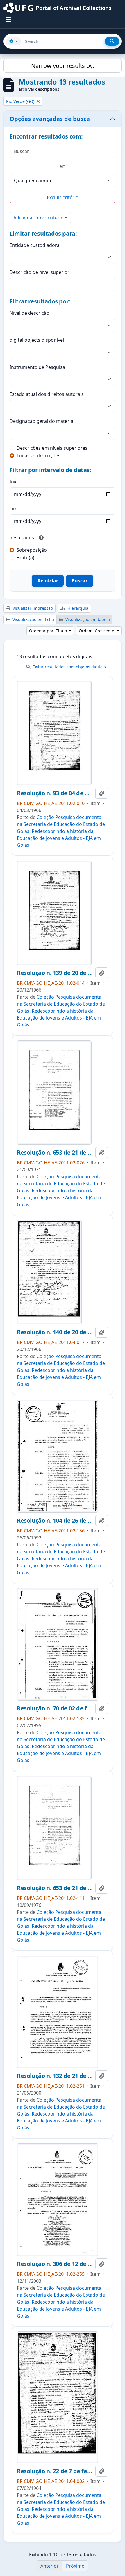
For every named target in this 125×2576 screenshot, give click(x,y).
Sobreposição (32, 550)
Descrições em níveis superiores (52, 448)
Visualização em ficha (33, 619)
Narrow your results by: (63, 66)
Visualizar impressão (32, 608)
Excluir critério (63, 197)
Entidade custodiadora (35, 245)
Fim (14, 509)
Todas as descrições (39, 456)
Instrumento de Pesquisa (37, 367)
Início (16, 482)
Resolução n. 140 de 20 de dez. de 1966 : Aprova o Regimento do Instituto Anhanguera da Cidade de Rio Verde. (55, 1332)
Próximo (75, 2566)
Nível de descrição (30, 313)
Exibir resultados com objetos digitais (69, 667)
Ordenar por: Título (49, 631)
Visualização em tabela (87, 619)
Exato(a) (25, 558)
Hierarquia (77, 608)
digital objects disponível (37, 340)
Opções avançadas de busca (50, 119)
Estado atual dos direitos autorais (47, 394)
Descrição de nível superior (40, 272)
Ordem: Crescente (97, 631)
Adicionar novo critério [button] (39, 218)
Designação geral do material (42, 421)
